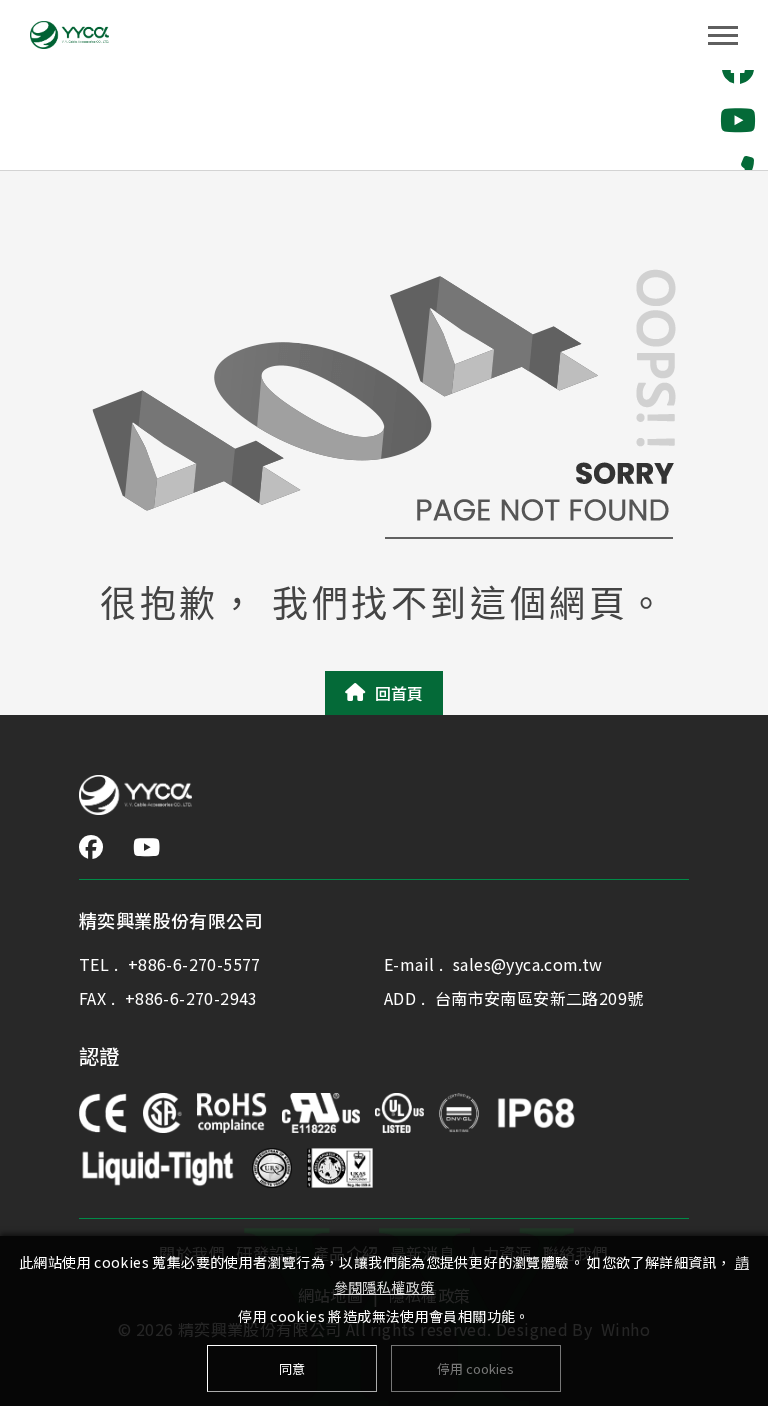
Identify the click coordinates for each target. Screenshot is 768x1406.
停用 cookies (475, 1368)
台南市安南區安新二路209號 (539, 998)
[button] (738, 120)
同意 (292, 1368)
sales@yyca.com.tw (528, 964)
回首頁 (399, 693)
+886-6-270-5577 (194, 964)
